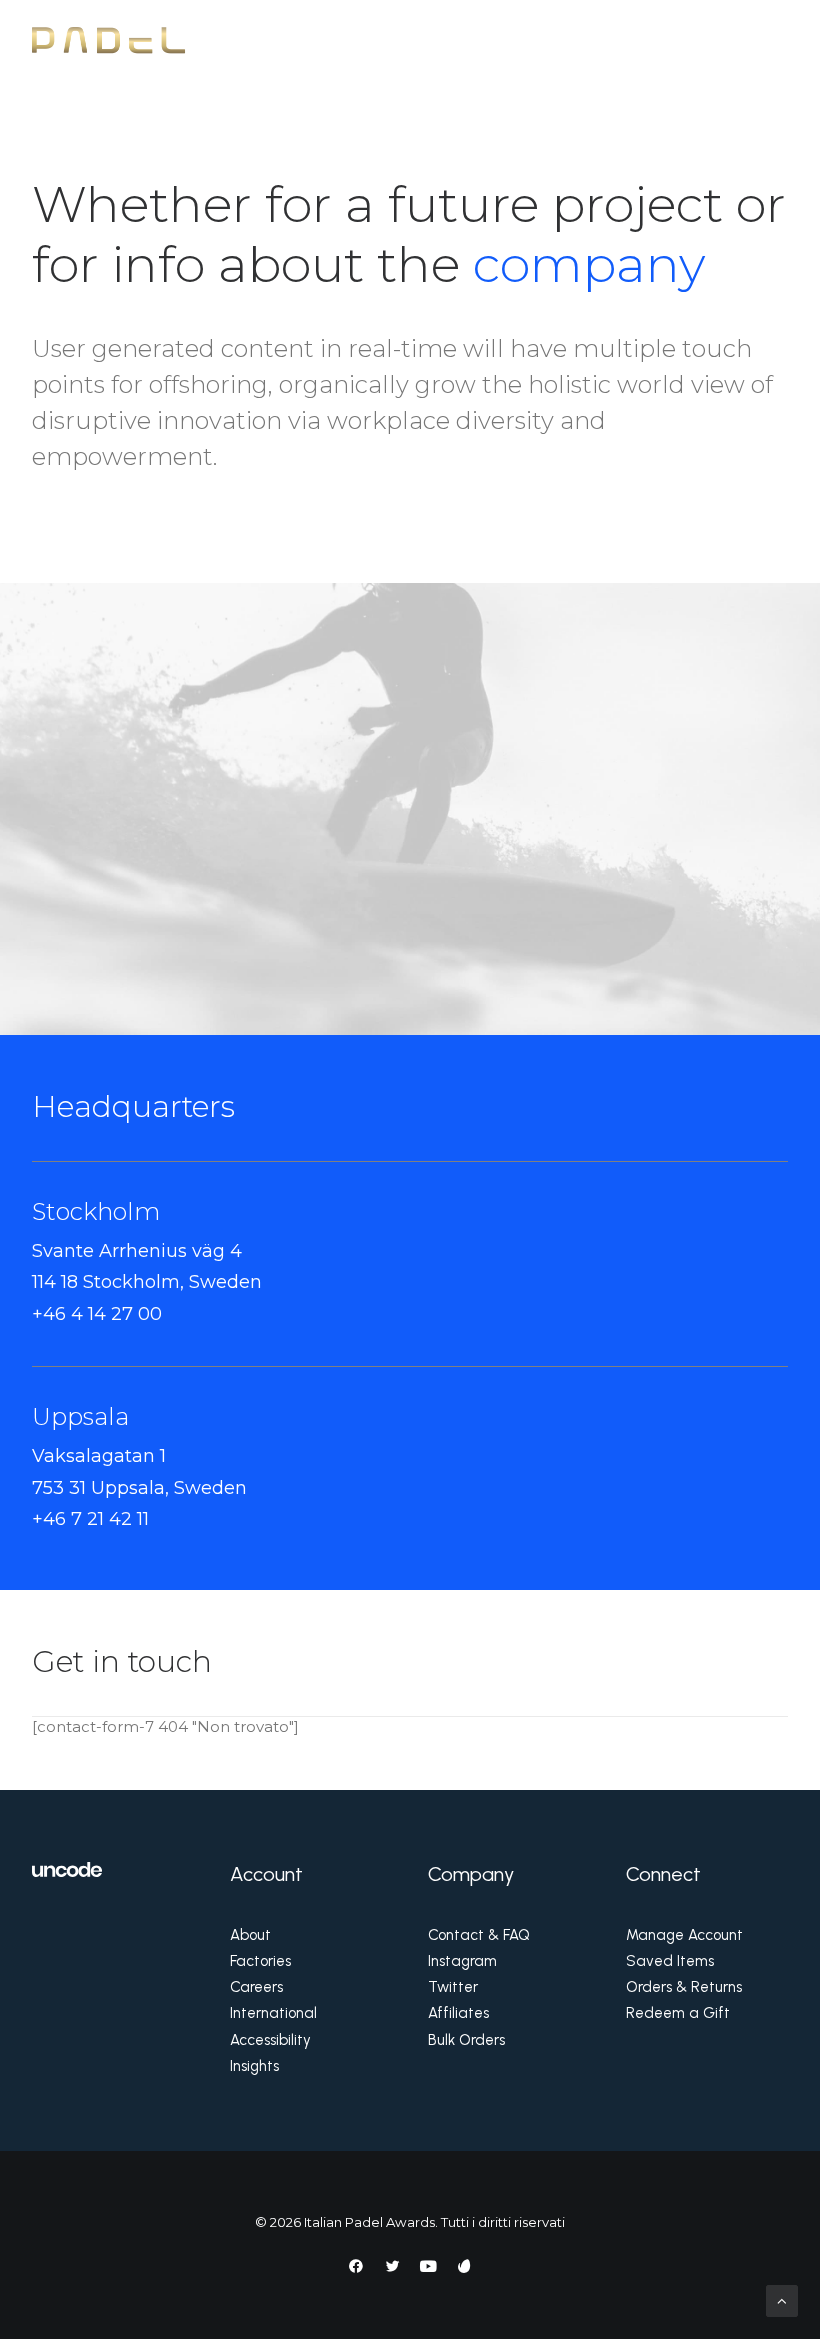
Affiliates (458, 2013)
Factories (260, 1961)
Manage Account (684, 1935)
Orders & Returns (684, 1987)
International (273, 2013)
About (250, 1935)
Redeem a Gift (678, 2013)
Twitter (453, 1987)
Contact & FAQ (479, 1935)
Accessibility (270, 2040)
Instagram (462, 1961)
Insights (254, 2066)
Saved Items (670, 1961)
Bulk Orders (466, 2040)
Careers (256, 1987)
